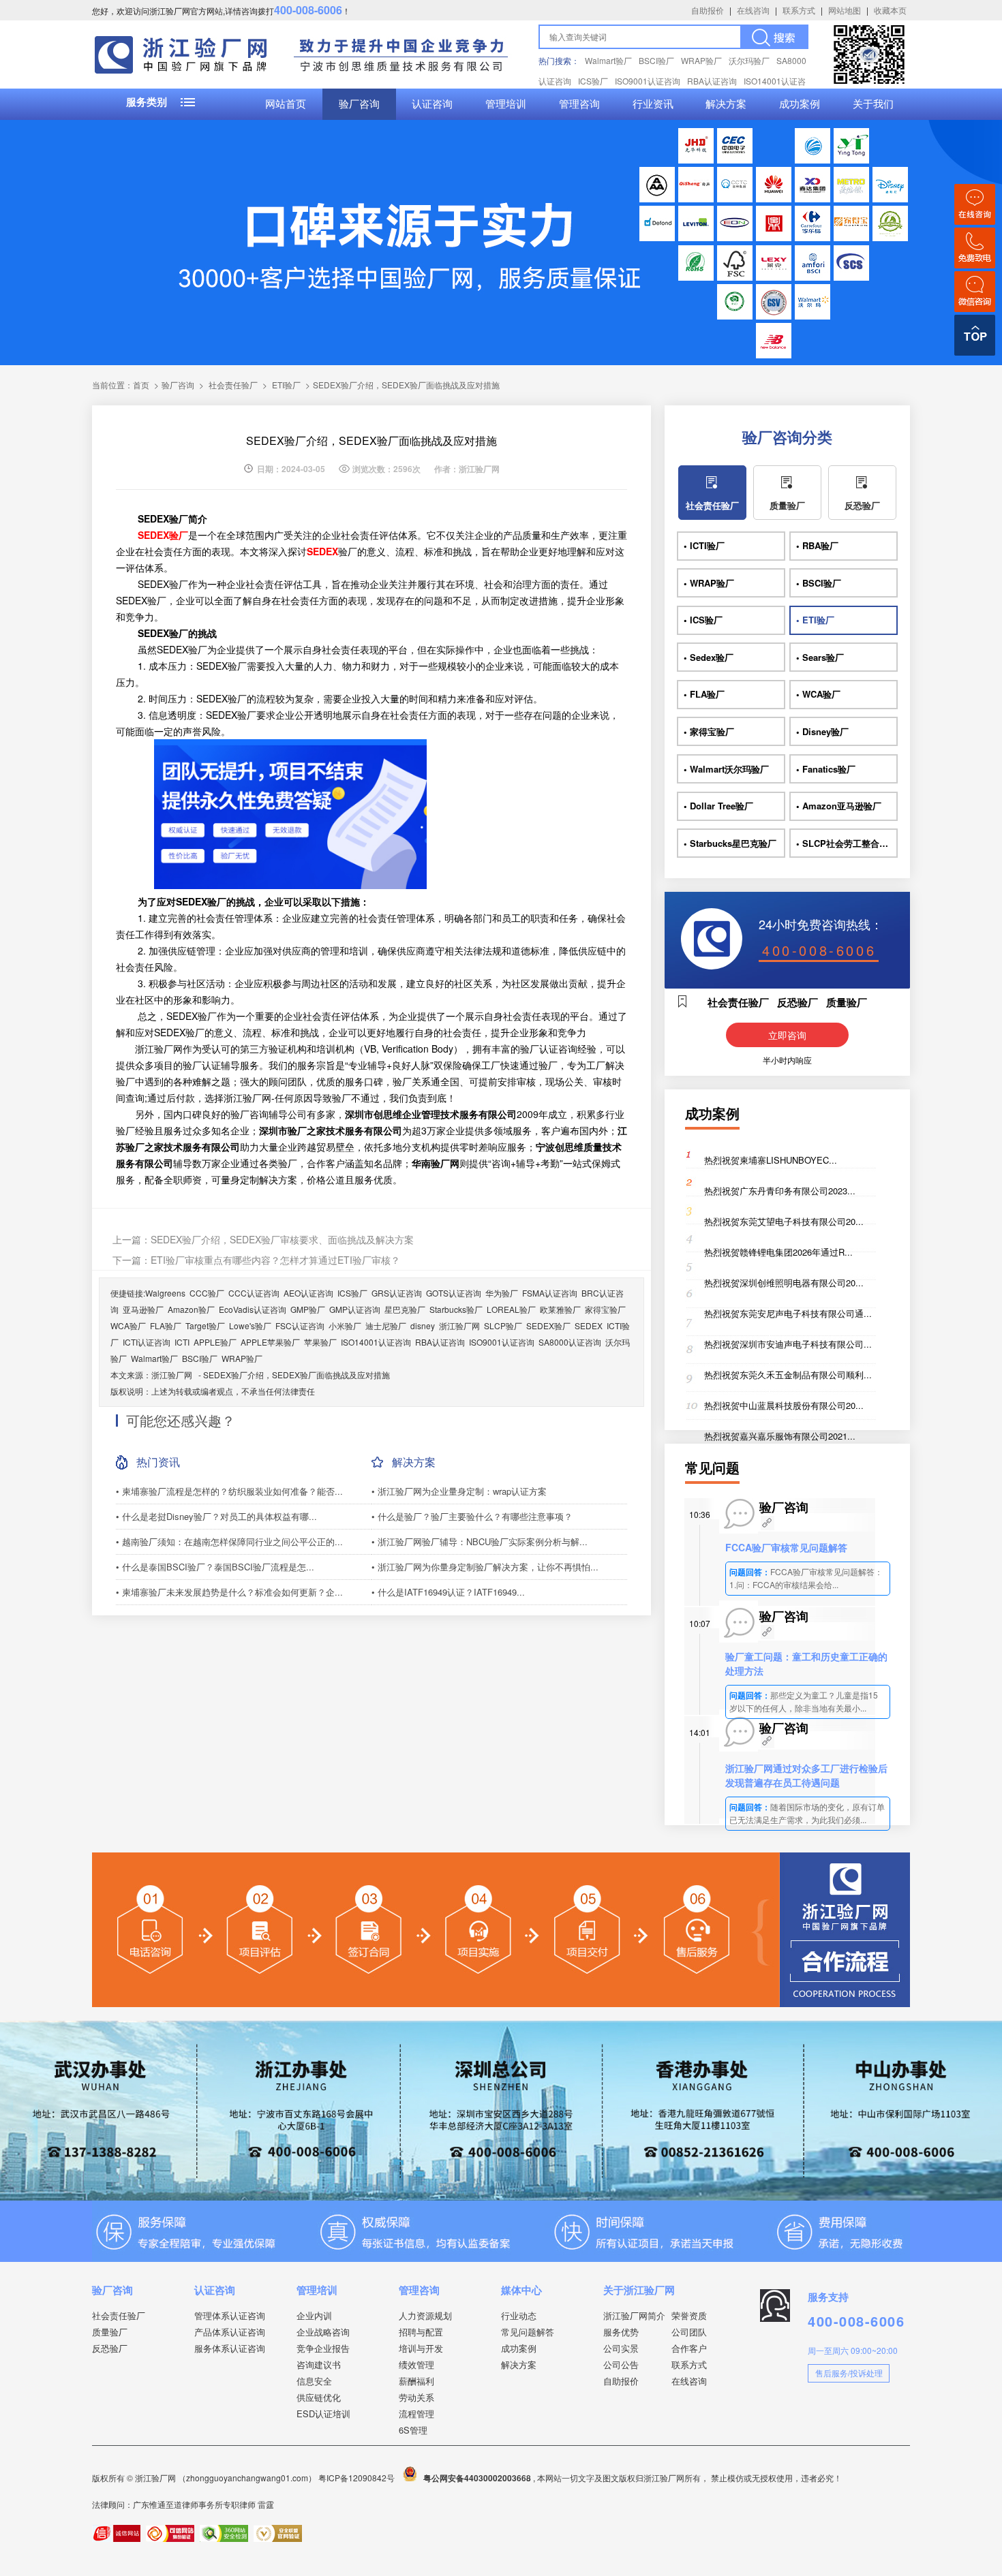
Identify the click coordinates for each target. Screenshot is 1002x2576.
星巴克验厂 (405, 1309)
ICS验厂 (593, 81)
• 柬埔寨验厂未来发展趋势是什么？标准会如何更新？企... (229, 1592)
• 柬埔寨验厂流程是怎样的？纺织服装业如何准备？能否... (229, 1491)
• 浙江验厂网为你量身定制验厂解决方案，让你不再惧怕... (485, 1567)
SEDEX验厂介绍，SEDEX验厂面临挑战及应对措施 (297, 1375)
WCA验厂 (128, 1325)
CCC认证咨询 (254, 1293)
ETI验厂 (286, 385)
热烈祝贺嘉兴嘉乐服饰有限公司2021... (780, 1436)
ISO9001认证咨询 (648, 81)
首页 (141, 385)
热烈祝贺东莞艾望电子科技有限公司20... (784, 1221)
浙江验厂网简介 (634, 2315)
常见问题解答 (528, 2332)
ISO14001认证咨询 (376, 1342)
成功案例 (800, 104)
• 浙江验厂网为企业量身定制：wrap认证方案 (459, 1491)
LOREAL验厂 (511, 1309)
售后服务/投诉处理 (849, 2373)
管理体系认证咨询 (230, 2315)
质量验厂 (787, 505)
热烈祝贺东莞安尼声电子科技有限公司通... (788, 1313)
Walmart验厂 (608, 60)
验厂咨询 (359, 104)
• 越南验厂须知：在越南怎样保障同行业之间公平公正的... (229, 1541)
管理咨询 (579, 104)
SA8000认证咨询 (570, 1342)
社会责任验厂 (233, 385)
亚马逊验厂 (143, 1309)
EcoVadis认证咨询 (253, 1309)
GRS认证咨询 (397, 1293)
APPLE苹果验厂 (270, 1342)
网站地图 (845, 10)
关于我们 (873, 104)
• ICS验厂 (703, 620)
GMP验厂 (308, 1309)
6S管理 (413, 2430)
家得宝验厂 (605, 1309)
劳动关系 (416, 2397)
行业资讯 (653, 104)
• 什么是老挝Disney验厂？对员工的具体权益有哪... (216, 1516)
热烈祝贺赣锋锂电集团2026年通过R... (778, 1252)
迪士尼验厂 (386, 1325)
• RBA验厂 (817, 545)
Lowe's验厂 (250, 1325)
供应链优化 (319, 2397)
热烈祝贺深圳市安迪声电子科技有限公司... (788, 1344)
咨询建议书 (319, 2364)
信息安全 (314, 2381)
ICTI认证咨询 (147, 1342)
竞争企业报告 (323, 2348)
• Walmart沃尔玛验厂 (726, 769)
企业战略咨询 (323, 2332)
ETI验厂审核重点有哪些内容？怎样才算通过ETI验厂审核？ (275, 1260)
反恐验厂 (862, 505)
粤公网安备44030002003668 (477, 2478)
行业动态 (519, 2315)
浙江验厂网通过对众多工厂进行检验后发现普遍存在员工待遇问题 (806, 1775)
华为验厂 (502, 1293)
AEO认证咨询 (308, 1293)
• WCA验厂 (818, 694)
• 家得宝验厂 (709, 731)
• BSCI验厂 (819, 583)
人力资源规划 (425, 2315)
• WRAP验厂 (709, 583)
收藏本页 (890, 10)
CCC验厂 (207, 1293)
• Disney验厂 (822, 731)
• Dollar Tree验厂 (718, 806)
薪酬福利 (416, 2381)
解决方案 (726, 104)
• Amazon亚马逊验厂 (839, 806)
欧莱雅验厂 (560, 1309)
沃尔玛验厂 (749, 60)
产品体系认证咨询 (230, 2332)
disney (423, 1325)
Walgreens (165, 1293)
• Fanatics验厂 (826, 769)
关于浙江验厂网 (639, 2290)
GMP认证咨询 (355, 1309)
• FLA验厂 (704, 694)
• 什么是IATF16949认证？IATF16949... (448, 1592)
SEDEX (589, 1325)
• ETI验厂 (815, 620)
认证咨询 (432, 104)
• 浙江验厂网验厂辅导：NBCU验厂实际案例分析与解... (480, 1541)
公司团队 (689, 2332)
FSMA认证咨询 (550, 1293)
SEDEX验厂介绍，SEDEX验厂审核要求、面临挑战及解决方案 (282, 1239)
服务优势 (621, 2332)
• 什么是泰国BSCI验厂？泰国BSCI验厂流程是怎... (215, 1567)
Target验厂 (205, 1325)
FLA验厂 (166, 1325)
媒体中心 (521, 2290)
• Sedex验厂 (709, 657)
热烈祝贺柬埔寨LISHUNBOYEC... (771, 1160)
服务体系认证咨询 (230, 2348)
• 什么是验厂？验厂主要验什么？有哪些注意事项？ (472, 1516)
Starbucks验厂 (456, 1309)
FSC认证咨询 (300, 1325)
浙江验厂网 (459, 1325)
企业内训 (314, 2315)
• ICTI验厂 (704, 545)
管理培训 (506, 104)
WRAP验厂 (701, 60)
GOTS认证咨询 (454, 1293)
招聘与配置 (421, 2332)
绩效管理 (416, 2364)
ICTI (182, 1342)
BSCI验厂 (656, 60)
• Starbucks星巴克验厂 (730, 843)
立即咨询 (787, 1035)
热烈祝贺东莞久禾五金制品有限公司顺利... (788, 1375)
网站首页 (286, 104)
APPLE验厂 (215, 1342)
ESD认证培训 (323, 2414)
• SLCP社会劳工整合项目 (847, 843)
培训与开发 (421, 2348)
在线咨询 (753, 10)
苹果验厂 (320, 1342)
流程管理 (416, 2414)
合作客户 (689, 2348)
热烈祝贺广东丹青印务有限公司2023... (780, 1191)
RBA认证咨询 (712, 81)
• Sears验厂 (820, 657)
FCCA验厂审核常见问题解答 (786, 1547)
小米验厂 (345, 1325)
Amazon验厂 (191, 1309)
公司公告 (621, 2364)
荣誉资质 (689, 2315)
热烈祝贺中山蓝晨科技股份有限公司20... (784, 1405)
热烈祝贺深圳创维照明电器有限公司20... (784, 1283)
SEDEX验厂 (548, 1325)
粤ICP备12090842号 (358, 2478)
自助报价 (708, 10)
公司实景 (621, 2348)
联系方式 (799, 10)
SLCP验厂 (503, 1325)
